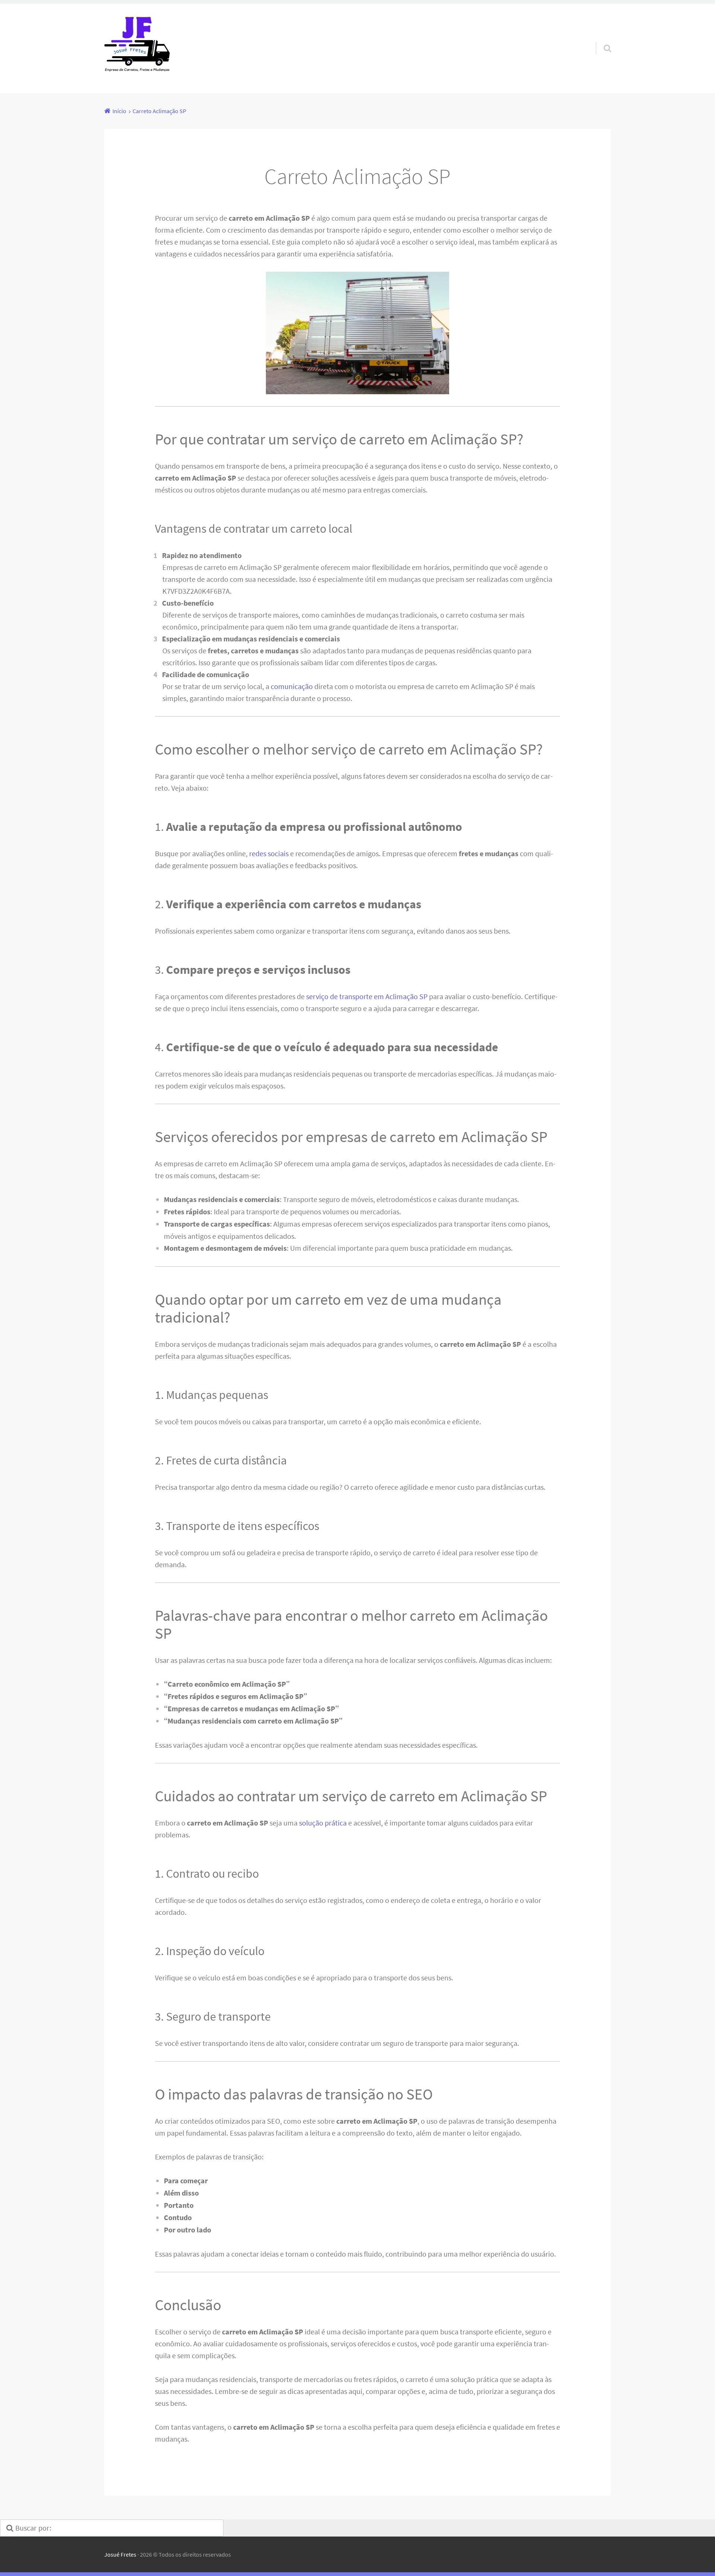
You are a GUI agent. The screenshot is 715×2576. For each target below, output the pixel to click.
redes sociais (269, 853)
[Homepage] (137, 48)
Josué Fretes (120, 2554)
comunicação (292, 686)
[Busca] (601, 39)
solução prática (323, 1823)
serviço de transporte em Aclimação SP (367, 996)
